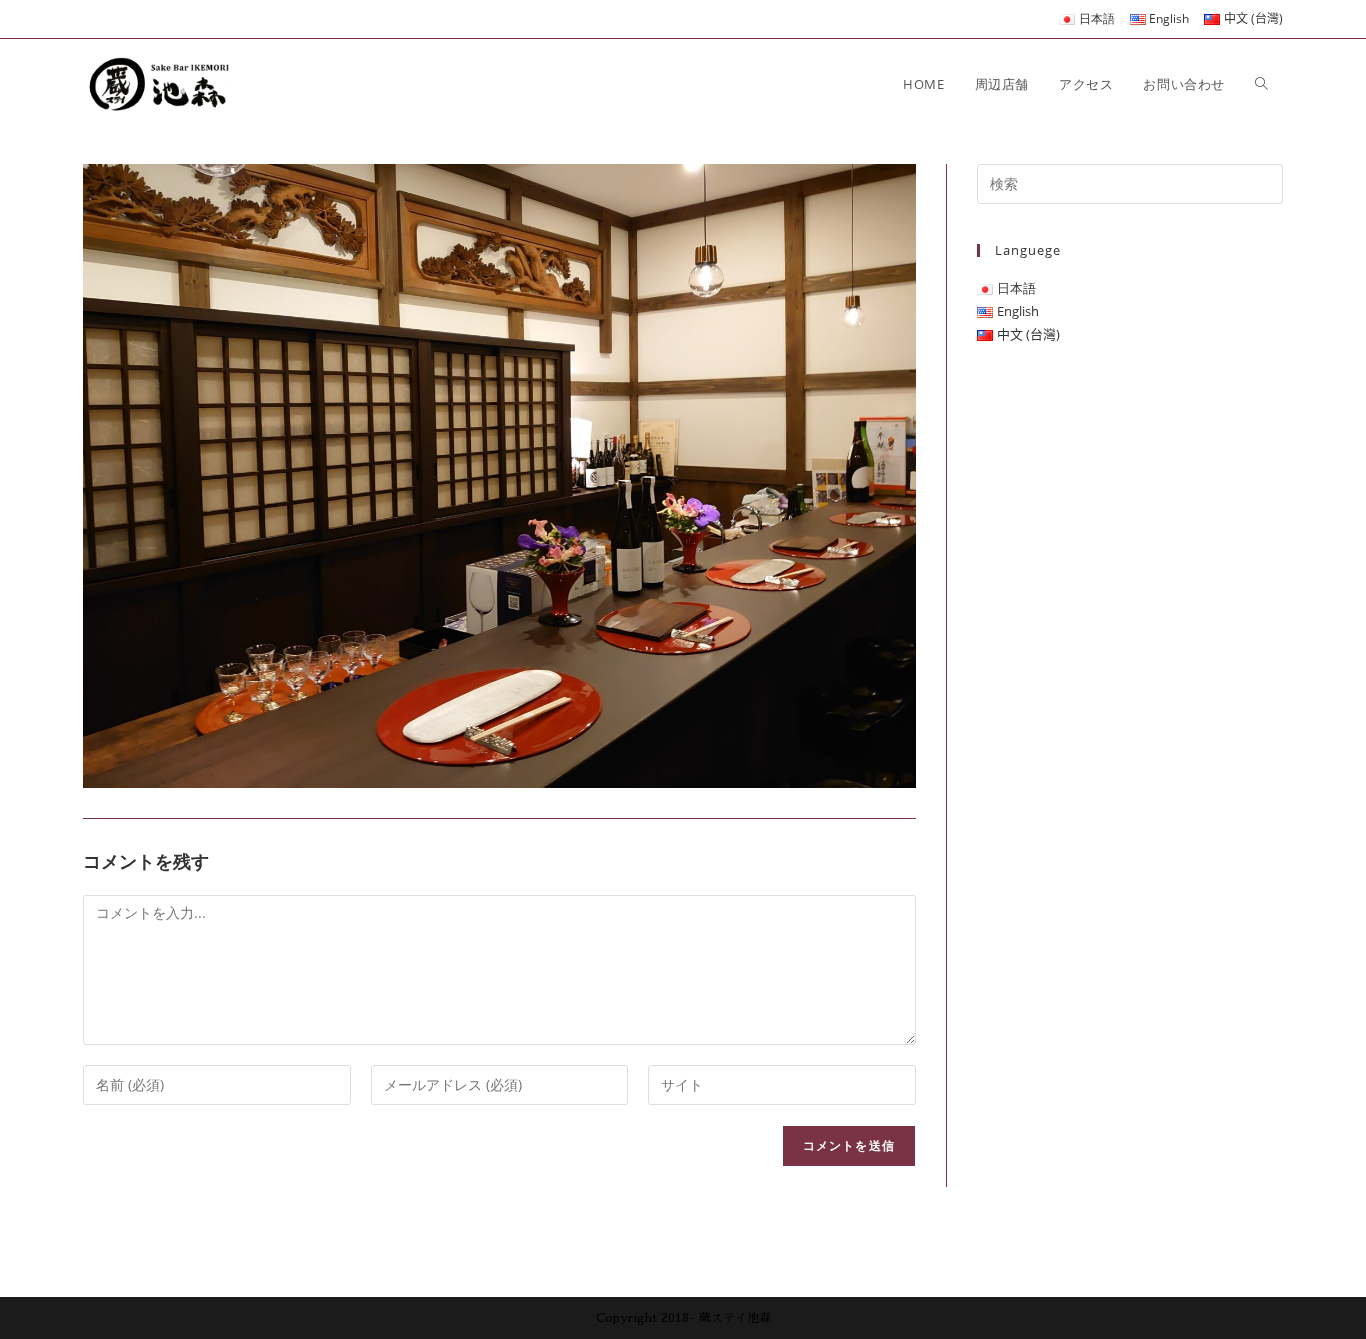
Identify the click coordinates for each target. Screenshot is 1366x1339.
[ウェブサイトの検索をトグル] (1261, 84)
